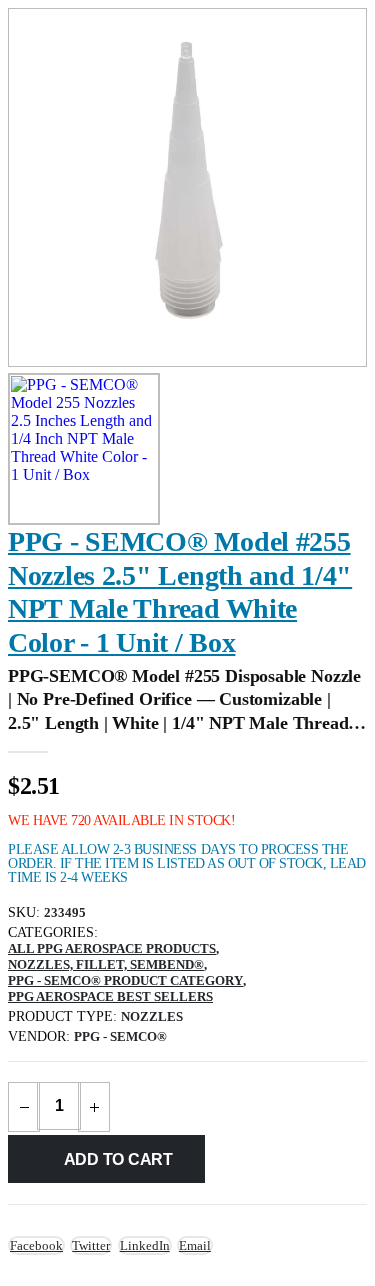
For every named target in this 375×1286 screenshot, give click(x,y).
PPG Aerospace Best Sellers (110, 996)
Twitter (91, 1245)
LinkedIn (145, 1245)
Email (195, 1245)
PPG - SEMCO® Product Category (125, 980)
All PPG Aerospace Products (112, 948)
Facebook (36, 1245)
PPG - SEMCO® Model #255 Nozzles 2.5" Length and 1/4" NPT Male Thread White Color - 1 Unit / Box (180, 592)
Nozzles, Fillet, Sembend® (106, 964)
